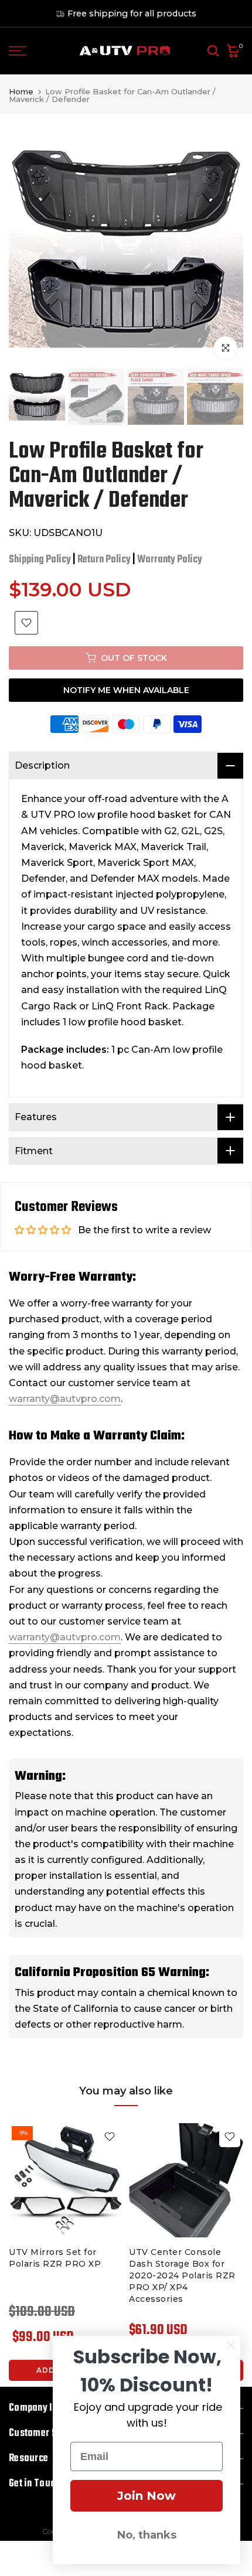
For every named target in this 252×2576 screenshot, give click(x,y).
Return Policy (104, 560)
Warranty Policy (170, 560)
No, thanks (147, 2535)
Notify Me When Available (126, 690)
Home (21, 92)
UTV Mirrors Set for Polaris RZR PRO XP (55, 2258)
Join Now (147, 2496)
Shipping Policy (40, 560)
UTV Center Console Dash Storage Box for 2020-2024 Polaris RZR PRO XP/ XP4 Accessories (182, 2275)
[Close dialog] (231, 2345)
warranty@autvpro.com (65, 1399)
